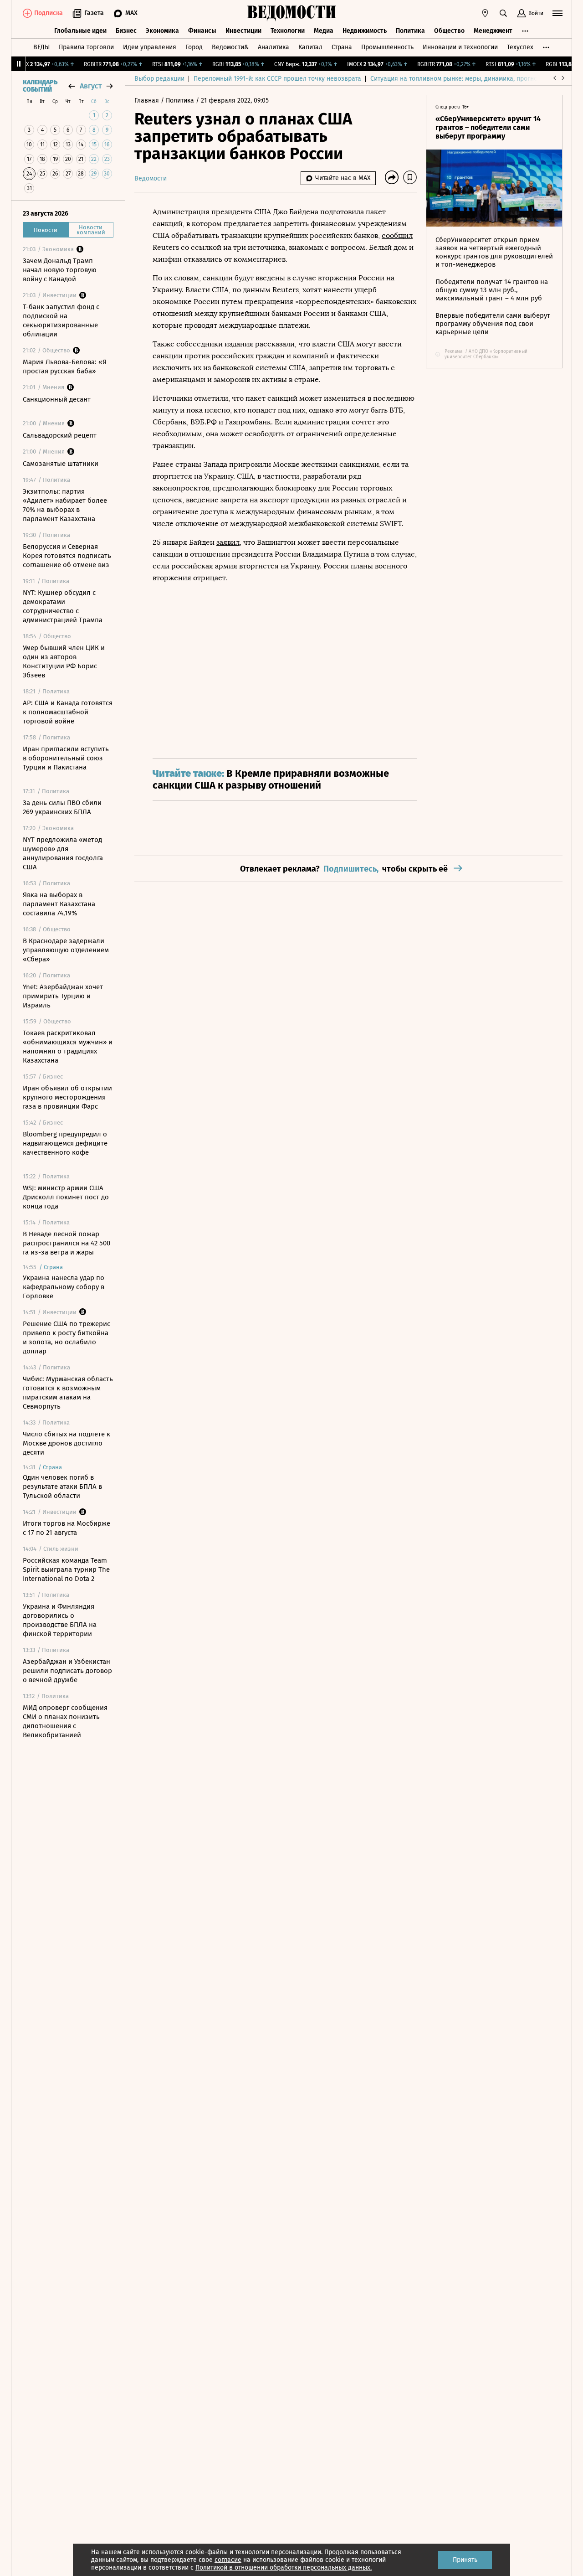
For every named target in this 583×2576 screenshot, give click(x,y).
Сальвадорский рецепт (60, 435)
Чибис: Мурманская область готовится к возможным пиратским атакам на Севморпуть (68, 1393)
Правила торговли (86, 47)
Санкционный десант (57, 399)
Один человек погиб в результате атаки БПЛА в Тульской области (62, 1487)
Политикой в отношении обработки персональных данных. (284, 2568)
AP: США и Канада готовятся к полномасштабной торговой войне (68, 712)
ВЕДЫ (41, 47)
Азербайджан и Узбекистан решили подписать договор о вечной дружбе (67, 1671)
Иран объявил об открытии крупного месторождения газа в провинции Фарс (67, 1097)
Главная (148, 101)
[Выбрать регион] (485, 13)
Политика (410, 31)
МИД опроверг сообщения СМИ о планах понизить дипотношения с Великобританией (65, 1721)
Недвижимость (365, 31)
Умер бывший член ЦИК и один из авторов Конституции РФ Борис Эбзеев (64, 661)
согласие (228, 2560)
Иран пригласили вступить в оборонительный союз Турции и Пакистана (66, 758)
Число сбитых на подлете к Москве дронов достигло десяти (66, 1443)
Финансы (202, 31)
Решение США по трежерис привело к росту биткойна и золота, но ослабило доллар (66, 1337)
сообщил (397, 235)
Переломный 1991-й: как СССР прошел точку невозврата (277, 79)
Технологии (288, 31)
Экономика (162, 31)
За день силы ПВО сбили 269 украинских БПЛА (62, 807)
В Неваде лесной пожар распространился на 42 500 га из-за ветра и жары (66, 1243)
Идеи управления (150, 47)
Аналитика (274, 47)
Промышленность (387, 47)
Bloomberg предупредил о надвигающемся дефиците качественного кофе (65, 1143)
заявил (228, 542)
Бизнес (126, 31)
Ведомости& (230, 47)
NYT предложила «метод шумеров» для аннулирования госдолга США (63, 853)
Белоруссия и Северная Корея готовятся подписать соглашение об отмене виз (67, 556)
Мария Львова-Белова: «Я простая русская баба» (65, 367)
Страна (342, 47)
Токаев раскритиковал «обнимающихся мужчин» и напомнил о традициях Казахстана (68, 1047)
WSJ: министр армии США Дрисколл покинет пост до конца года (66, 1197)
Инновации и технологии (460, 47)
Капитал (310, 47)
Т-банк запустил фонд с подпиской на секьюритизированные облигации (61, 320)
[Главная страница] (291, 13)
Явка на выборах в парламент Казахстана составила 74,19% (59, 904)
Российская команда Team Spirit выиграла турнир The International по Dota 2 (66, 1569)
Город (194, 47)
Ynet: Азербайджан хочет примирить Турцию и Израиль (63, 996)
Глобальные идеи (80, 31)
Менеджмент (493, 31)
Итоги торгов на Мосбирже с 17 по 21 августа (66, 1528)
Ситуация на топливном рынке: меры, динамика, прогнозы (458, 79)
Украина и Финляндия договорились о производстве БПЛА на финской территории (60, 1620)
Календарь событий (40, 86)
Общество (449, 31)
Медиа (324, 31)
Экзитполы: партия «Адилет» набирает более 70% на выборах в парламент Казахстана (65, 505)
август (91, 86)
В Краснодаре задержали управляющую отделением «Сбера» (66, 950)
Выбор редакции (159, 79)
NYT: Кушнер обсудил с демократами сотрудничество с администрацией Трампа (63, 606)
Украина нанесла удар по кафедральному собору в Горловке (64, 1287)
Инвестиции (243, 31)
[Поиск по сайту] (503, 13)
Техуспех (520, 47)
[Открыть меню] (557, 13)
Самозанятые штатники (61, 464)
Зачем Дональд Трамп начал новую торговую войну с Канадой (60, 270)
